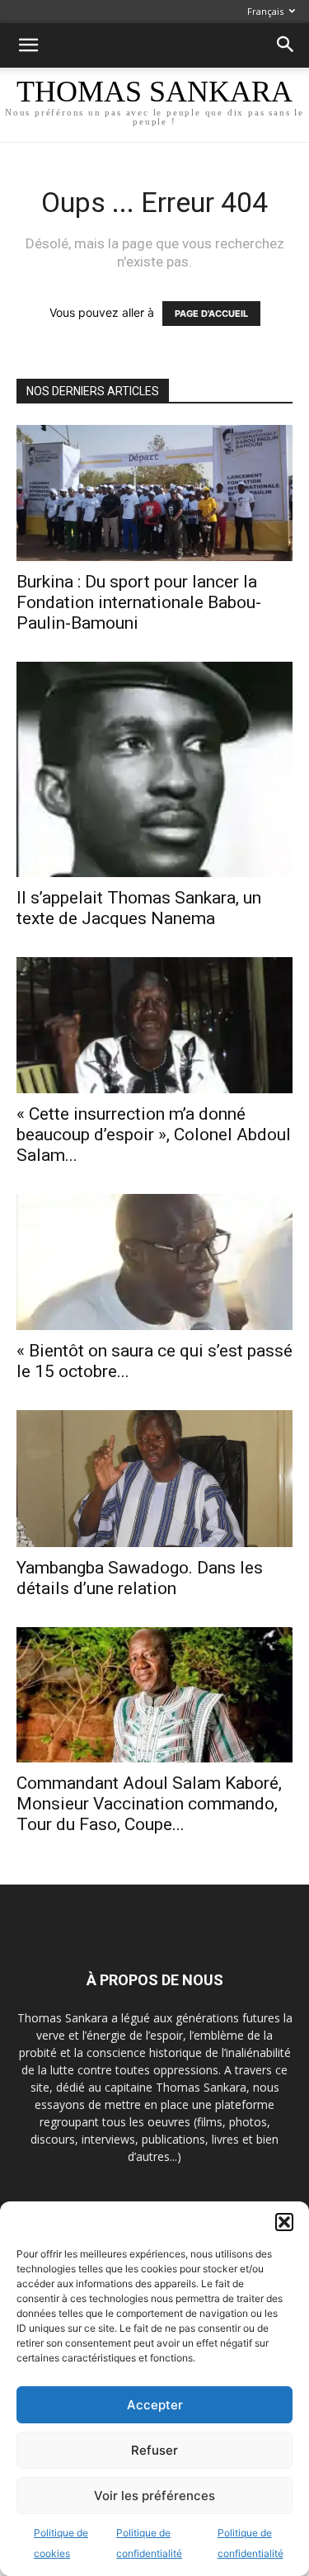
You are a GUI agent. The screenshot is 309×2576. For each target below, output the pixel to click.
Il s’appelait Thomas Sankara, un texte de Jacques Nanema (139, 908)
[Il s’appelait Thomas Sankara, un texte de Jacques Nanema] (154, 769)
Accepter (155, 2405)
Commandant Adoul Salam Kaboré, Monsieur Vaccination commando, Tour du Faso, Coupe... (149, 1804)
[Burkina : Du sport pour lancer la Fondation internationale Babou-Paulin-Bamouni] (154, 493)
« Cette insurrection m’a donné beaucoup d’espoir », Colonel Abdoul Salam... (154, 1135)
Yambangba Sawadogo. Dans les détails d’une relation (140, 1578)
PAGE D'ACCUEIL (211, 314)
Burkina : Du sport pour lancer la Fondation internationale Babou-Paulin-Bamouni (139, 602)
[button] (284, 2222)
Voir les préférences (154, 2496)
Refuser (154, 2450)
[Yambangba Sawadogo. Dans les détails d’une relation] (154, 1478)
